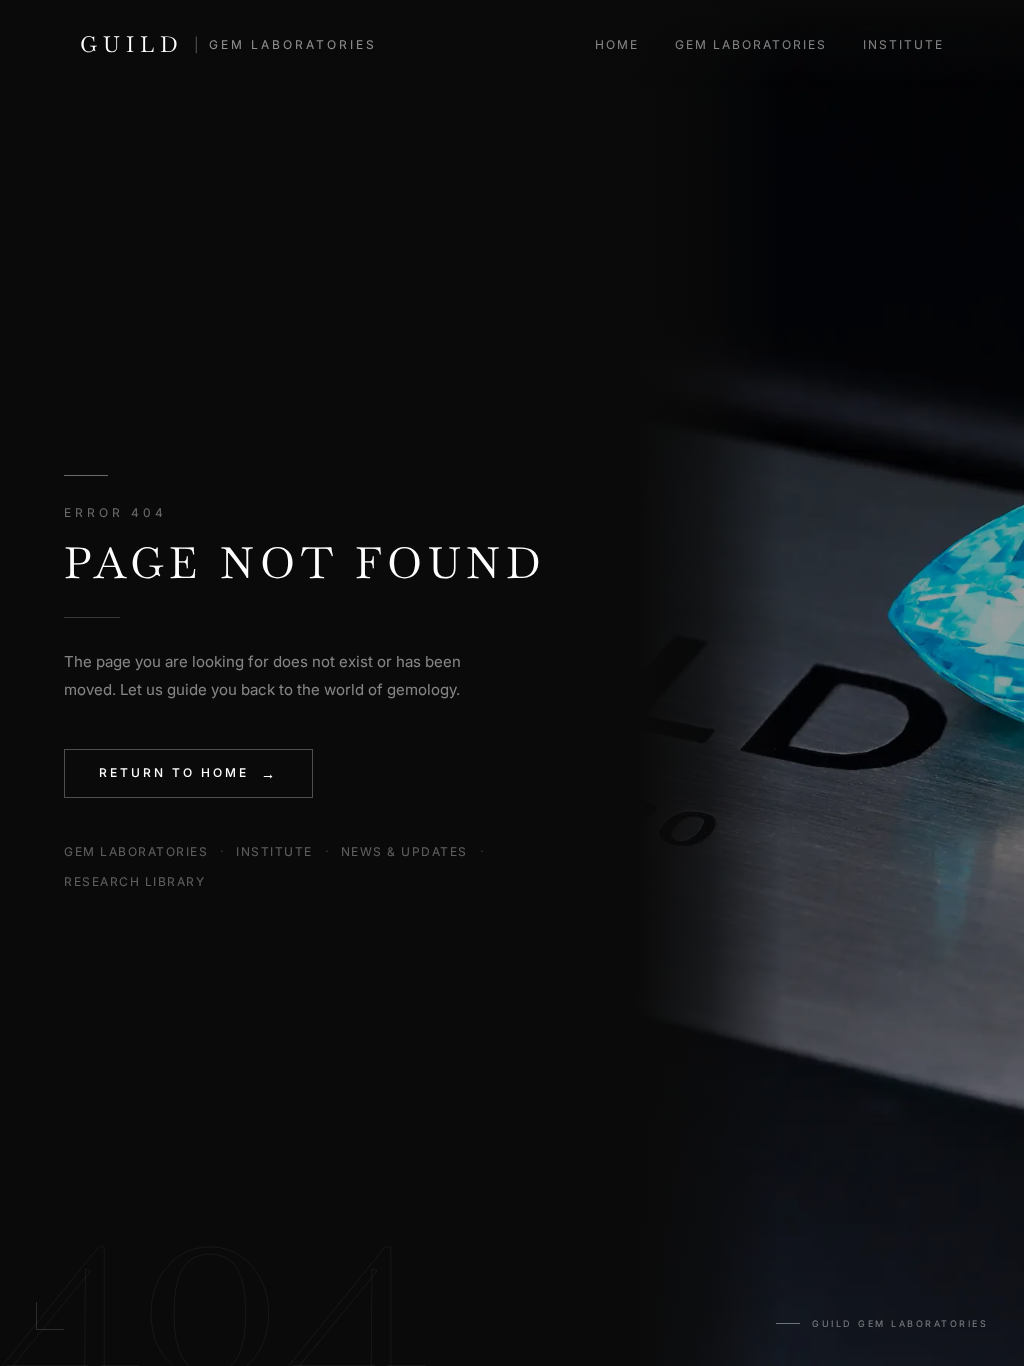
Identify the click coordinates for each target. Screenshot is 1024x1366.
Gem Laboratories (751, 44)
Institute (903, 44)
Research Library (134, 881)
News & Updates (404, 851)
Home (617, 44)
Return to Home (188, 773)
